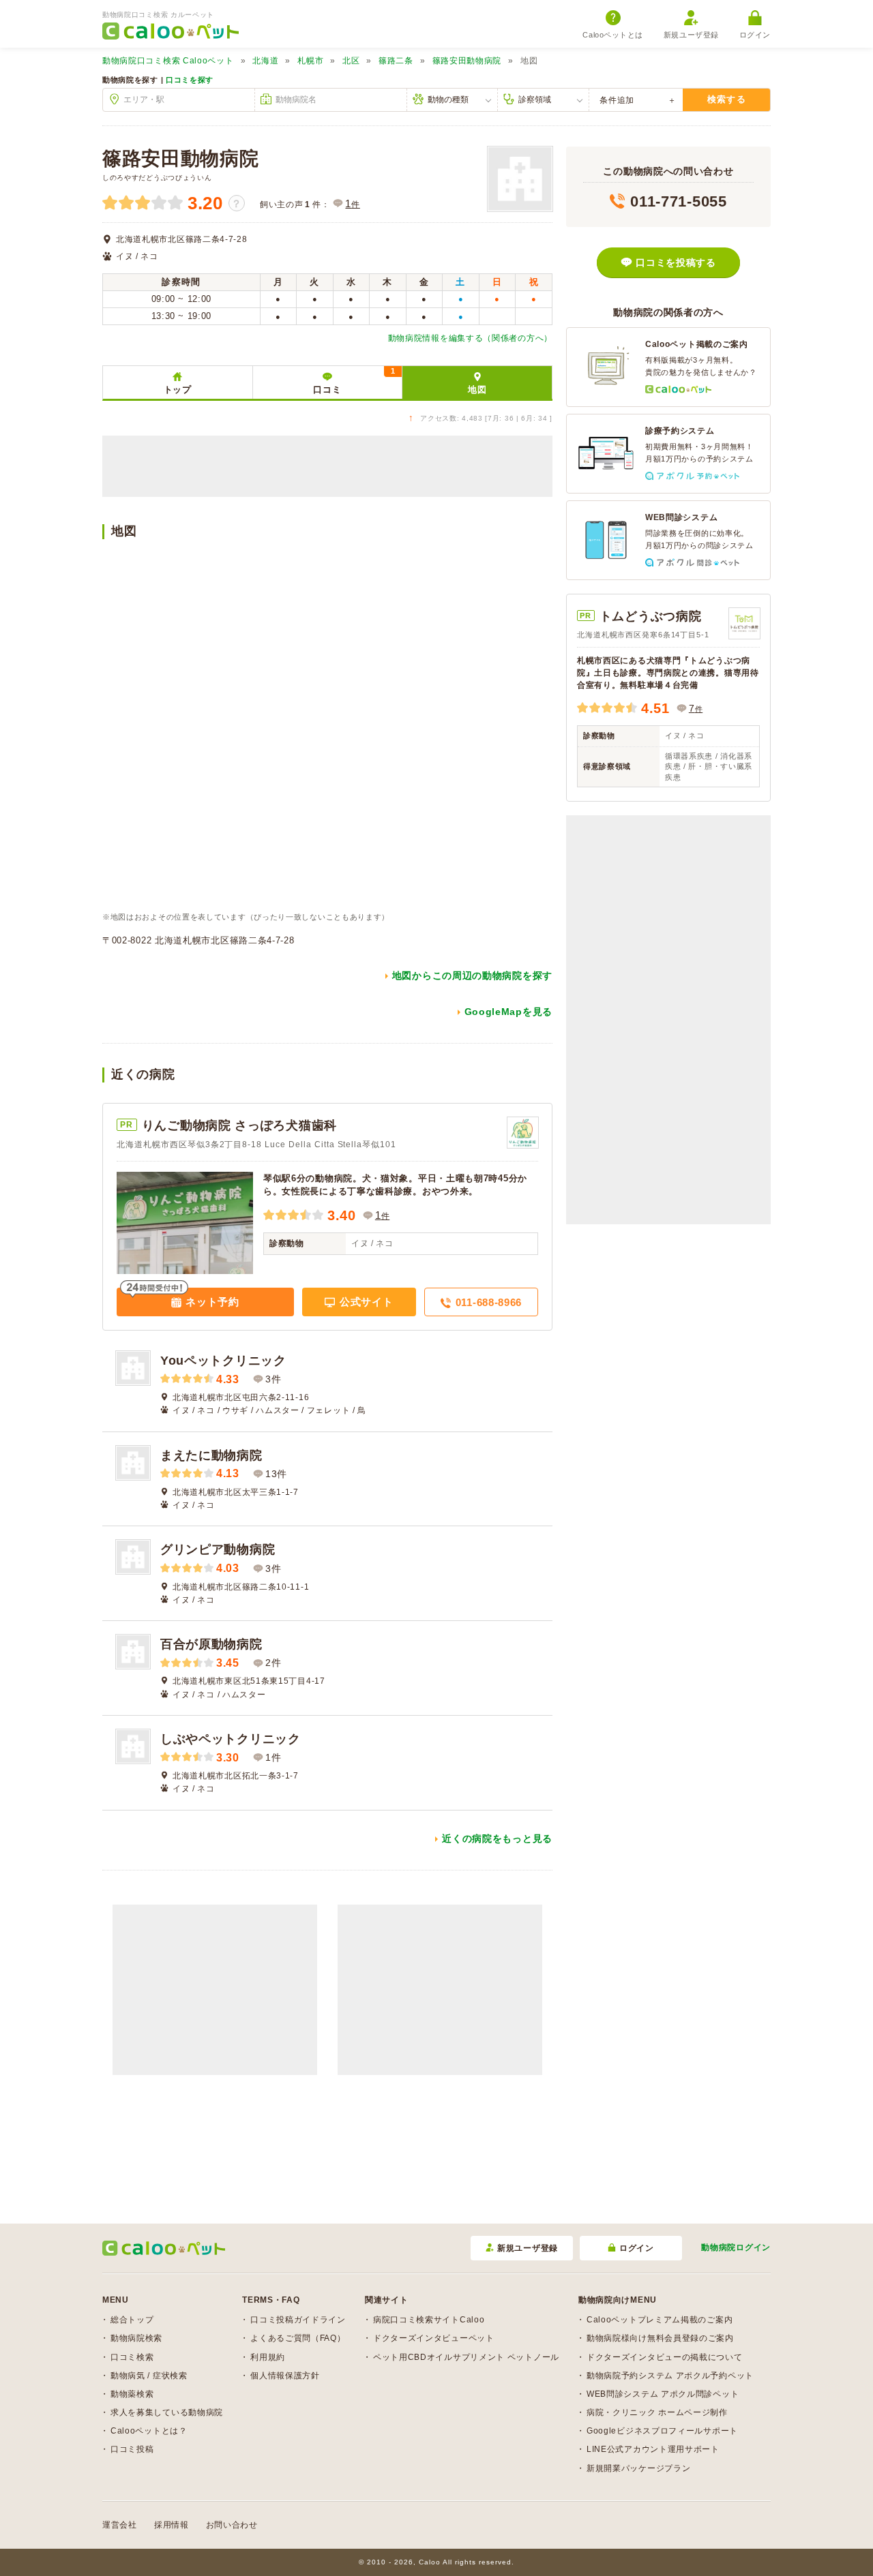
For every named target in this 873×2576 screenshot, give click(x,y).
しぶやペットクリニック (231, 1739)
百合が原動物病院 (211, 1644)
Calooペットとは (613, 35)
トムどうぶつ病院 (651, 616)
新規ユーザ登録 (691, 35)
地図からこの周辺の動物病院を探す (472, 975)
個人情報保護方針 (285, 2376)
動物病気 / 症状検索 (149, 2376)
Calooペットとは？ (149, 2431)
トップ (178, 390)
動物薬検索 (132, 2394)
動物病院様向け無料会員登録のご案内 (660, 2338)
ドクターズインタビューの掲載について (665, 2357)
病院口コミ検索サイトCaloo (429, 2320)
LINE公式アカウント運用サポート (653, 2449)
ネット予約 (211, 1302)
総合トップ (132, 2320)
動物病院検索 (136, 2338)
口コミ (354, 381)
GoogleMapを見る (508, 1012)
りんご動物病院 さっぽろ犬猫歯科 (239, 1125)
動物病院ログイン (736, 2247)
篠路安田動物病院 (467, 61)
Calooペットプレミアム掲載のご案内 (660, 2320)
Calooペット (168, 61)
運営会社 (120, 2525)
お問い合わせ (232, 2525)
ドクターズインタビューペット (434, 2338)
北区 (351, 61)
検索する (727, 99)
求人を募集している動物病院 (167, 2412)
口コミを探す (190, 80)
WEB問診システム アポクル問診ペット (663, 2394)
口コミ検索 (132, 2357)
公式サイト (365, 1302)
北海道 (265, 61)
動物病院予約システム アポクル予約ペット (670, 2376)
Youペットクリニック (223, 1361)
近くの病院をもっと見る (497, 1838)
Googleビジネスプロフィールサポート (662, 2431)
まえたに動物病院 (211, 1455)
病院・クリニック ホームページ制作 (657, 2412)
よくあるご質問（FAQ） (298, 2338)
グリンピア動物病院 (218, 1549)
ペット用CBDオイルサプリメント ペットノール (466, 2357)
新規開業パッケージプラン (638, 2468)
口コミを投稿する (676, 262)
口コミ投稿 (132, 2449)
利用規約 (268, 2357)
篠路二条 (396, 61)
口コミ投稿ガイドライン (298, 2320)
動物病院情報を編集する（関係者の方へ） (470, 338)
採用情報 (172, 2525)
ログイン (755, 35)
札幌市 (310, 61)
